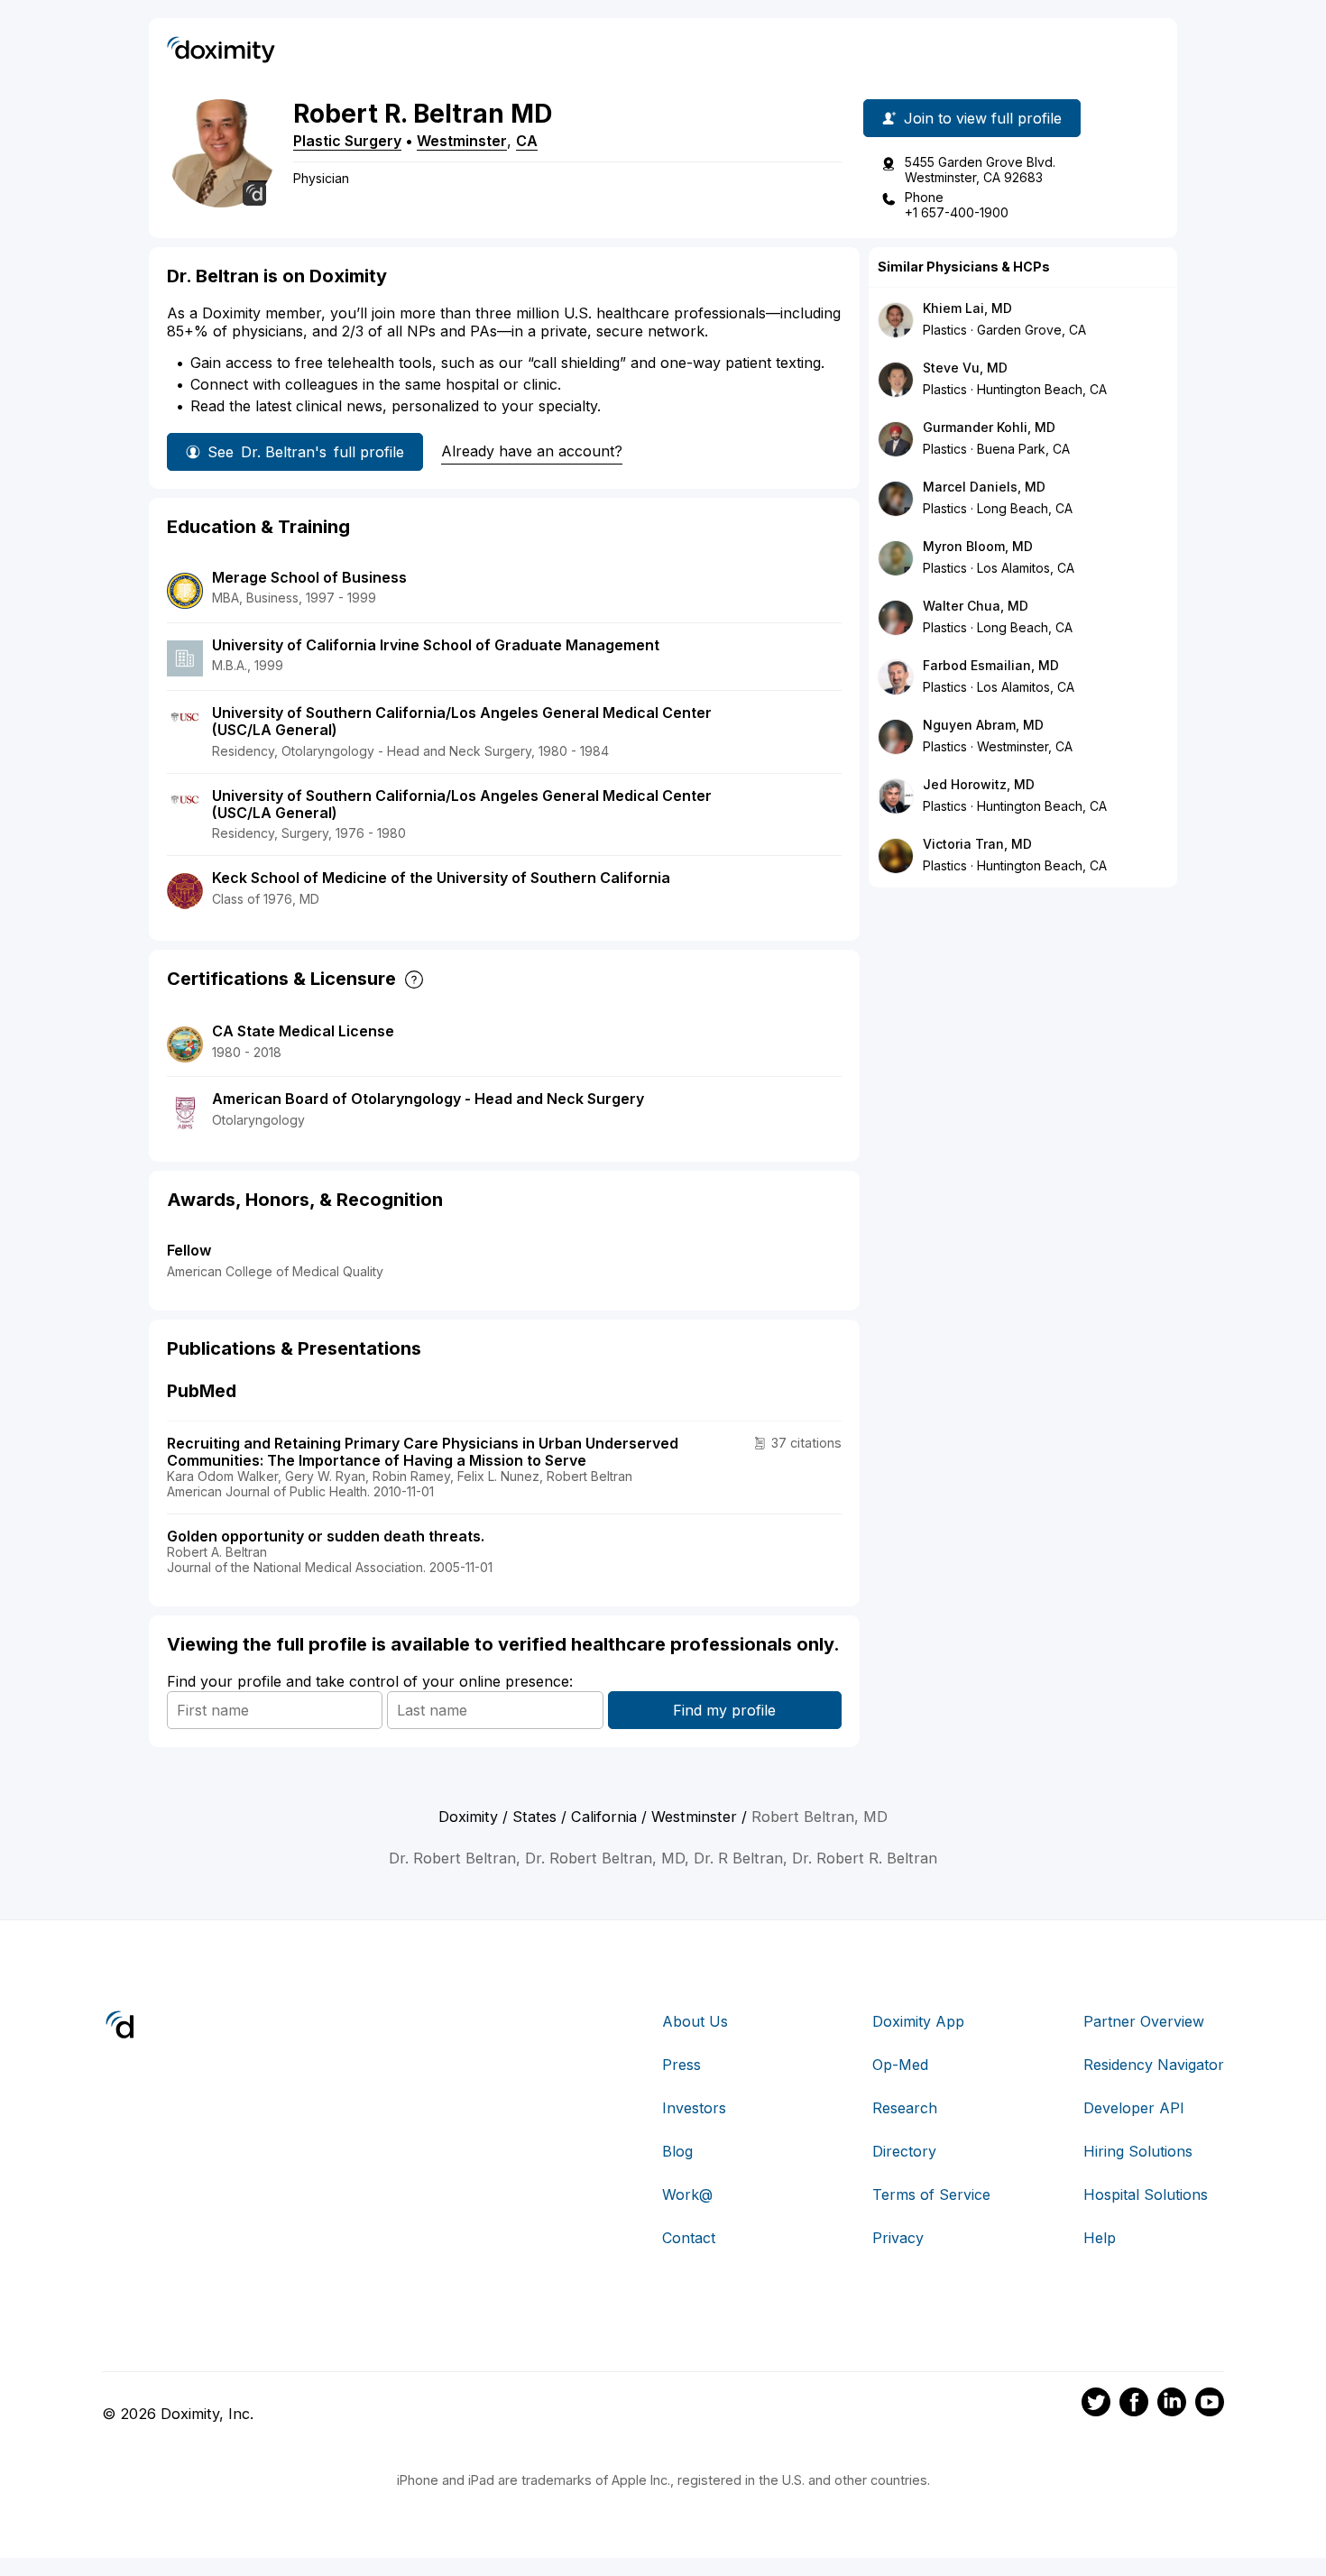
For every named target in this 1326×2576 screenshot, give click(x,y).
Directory (904, 2151)
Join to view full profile (983, 118)
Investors (694, 2108)
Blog (677, 2151)
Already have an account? (532, 451)
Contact (689, 2238)
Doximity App (918, 2021)
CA (527, 141)
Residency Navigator (1154, 2065)
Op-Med (900, 2065)
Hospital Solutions (1146, 2194)
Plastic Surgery (347, 141)
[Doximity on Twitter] (1096, 2405)
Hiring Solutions (1138, 2151)
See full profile (306, 452)
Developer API (1134, 2108)
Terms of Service (931, 2194)
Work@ (687, 2194)
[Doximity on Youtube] (1210, 2405)
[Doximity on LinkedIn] (1172, 2405)
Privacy (898, 2238)
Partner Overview (1144, 2021)
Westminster (462, 141)
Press (681, 2065)
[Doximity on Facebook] (1134, 2405)
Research (905, 2108)
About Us (695, 2021)
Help (1100, 2238)
